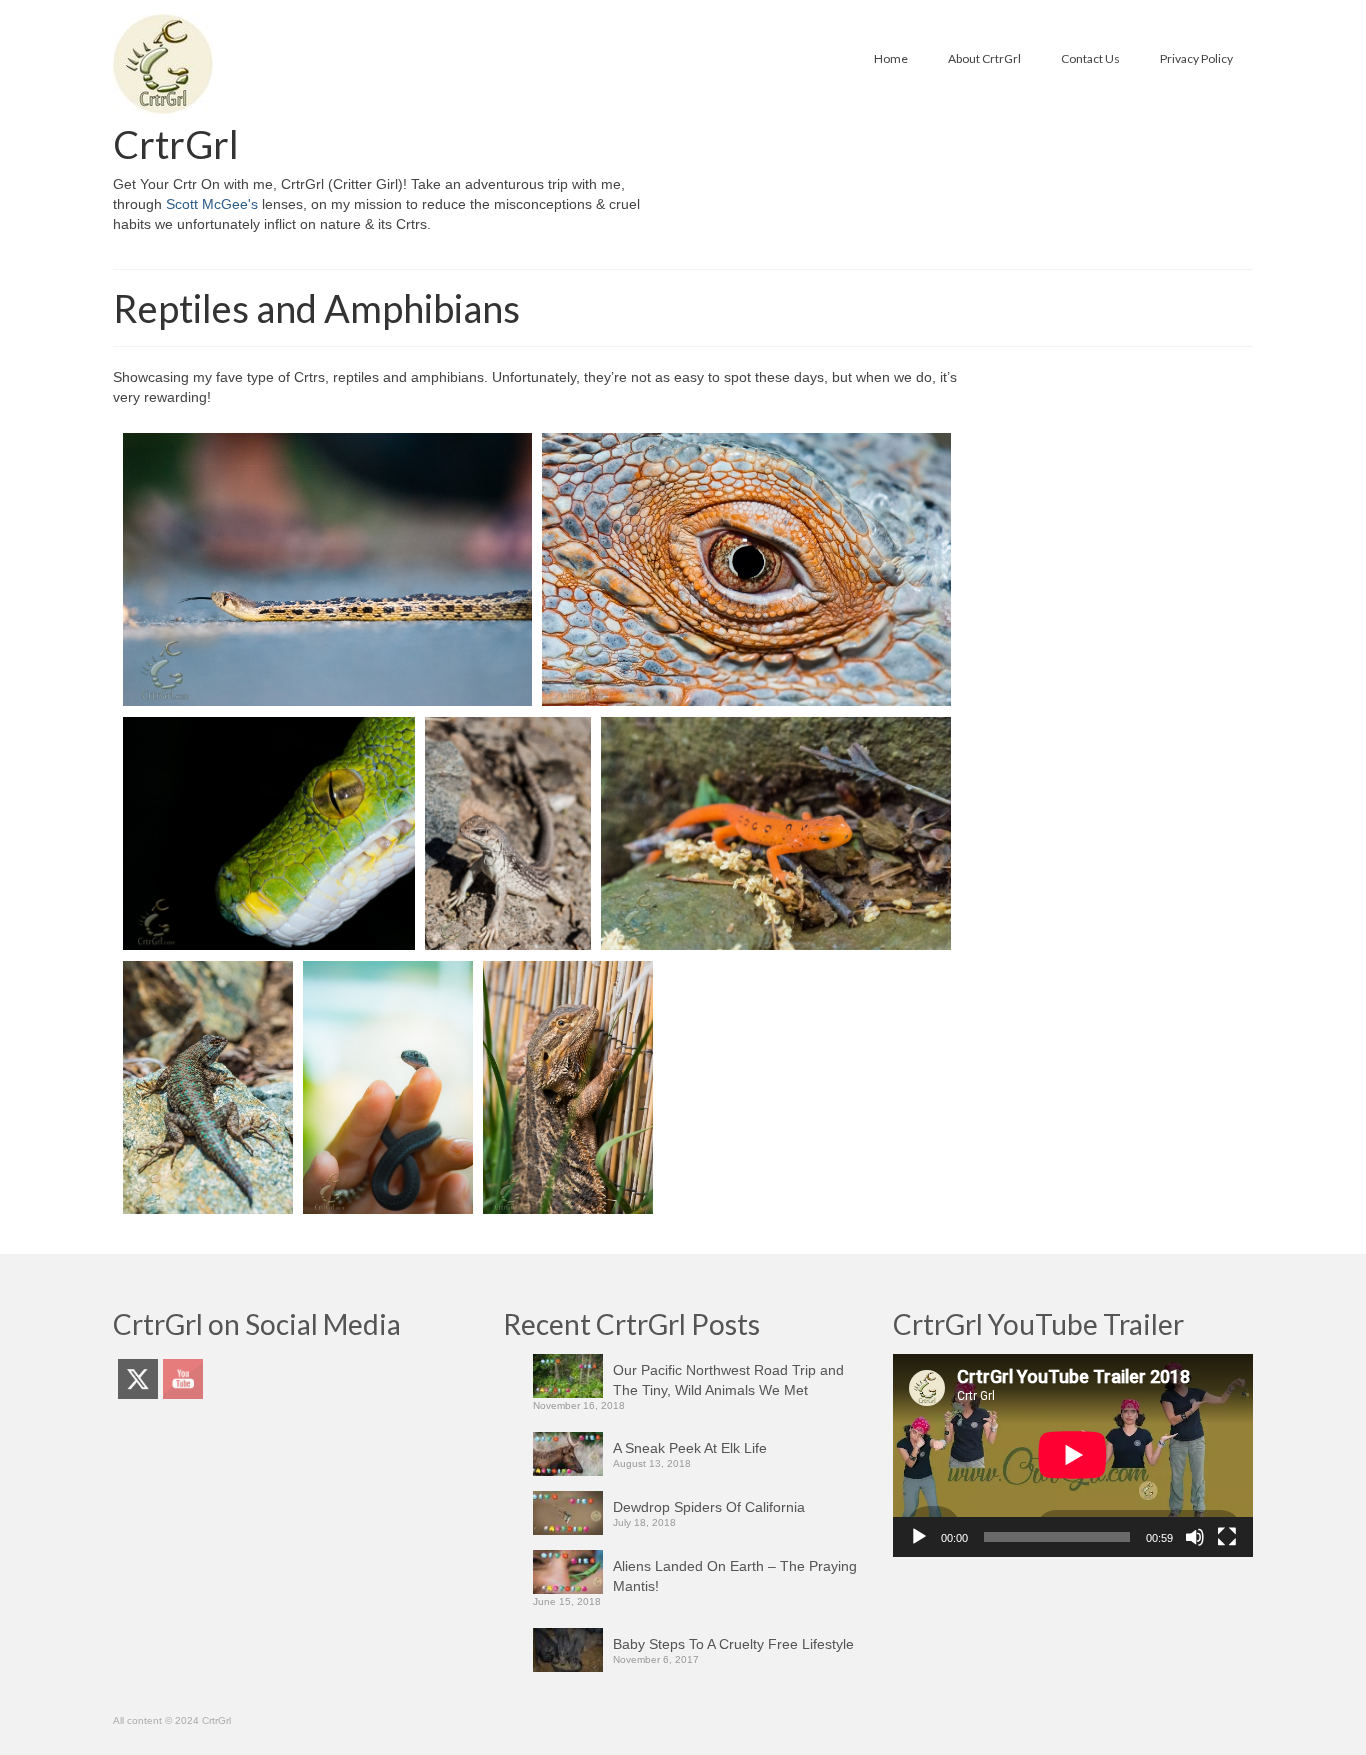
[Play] (919, 1537)
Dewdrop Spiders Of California (709, 1507)
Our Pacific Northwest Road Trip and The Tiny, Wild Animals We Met (728, 1380)
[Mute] (1195, 1537)
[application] (1073, 1455)
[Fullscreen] (1227, 1537)
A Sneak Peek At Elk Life (690, 1448)
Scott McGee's (212, 204)
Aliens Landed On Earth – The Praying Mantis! (735, 1576)
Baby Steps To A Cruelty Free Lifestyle (733, 1644)
